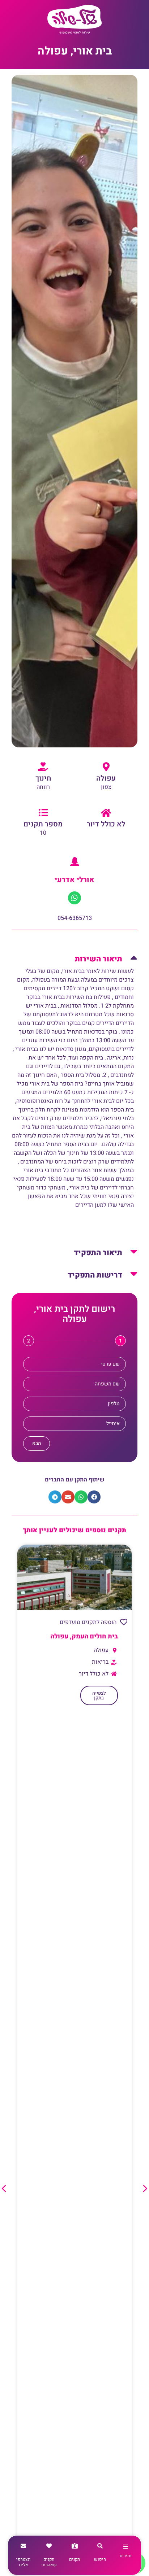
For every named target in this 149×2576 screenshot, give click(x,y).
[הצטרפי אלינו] (23, 2546)
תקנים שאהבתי (49, 2562)
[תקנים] (75, 2546)
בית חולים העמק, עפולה (84, 1636)
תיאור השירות (99, 959)
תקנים (75, 2559)
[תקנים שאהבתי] (49, 2546)
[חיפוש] (100, 2546)
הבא (37, 1443)
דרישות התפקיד (95, 1275)
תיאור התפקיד (98, 1253)
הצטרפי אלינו (23, 2562)
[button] (74, 956)
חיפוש (100, 2559)
